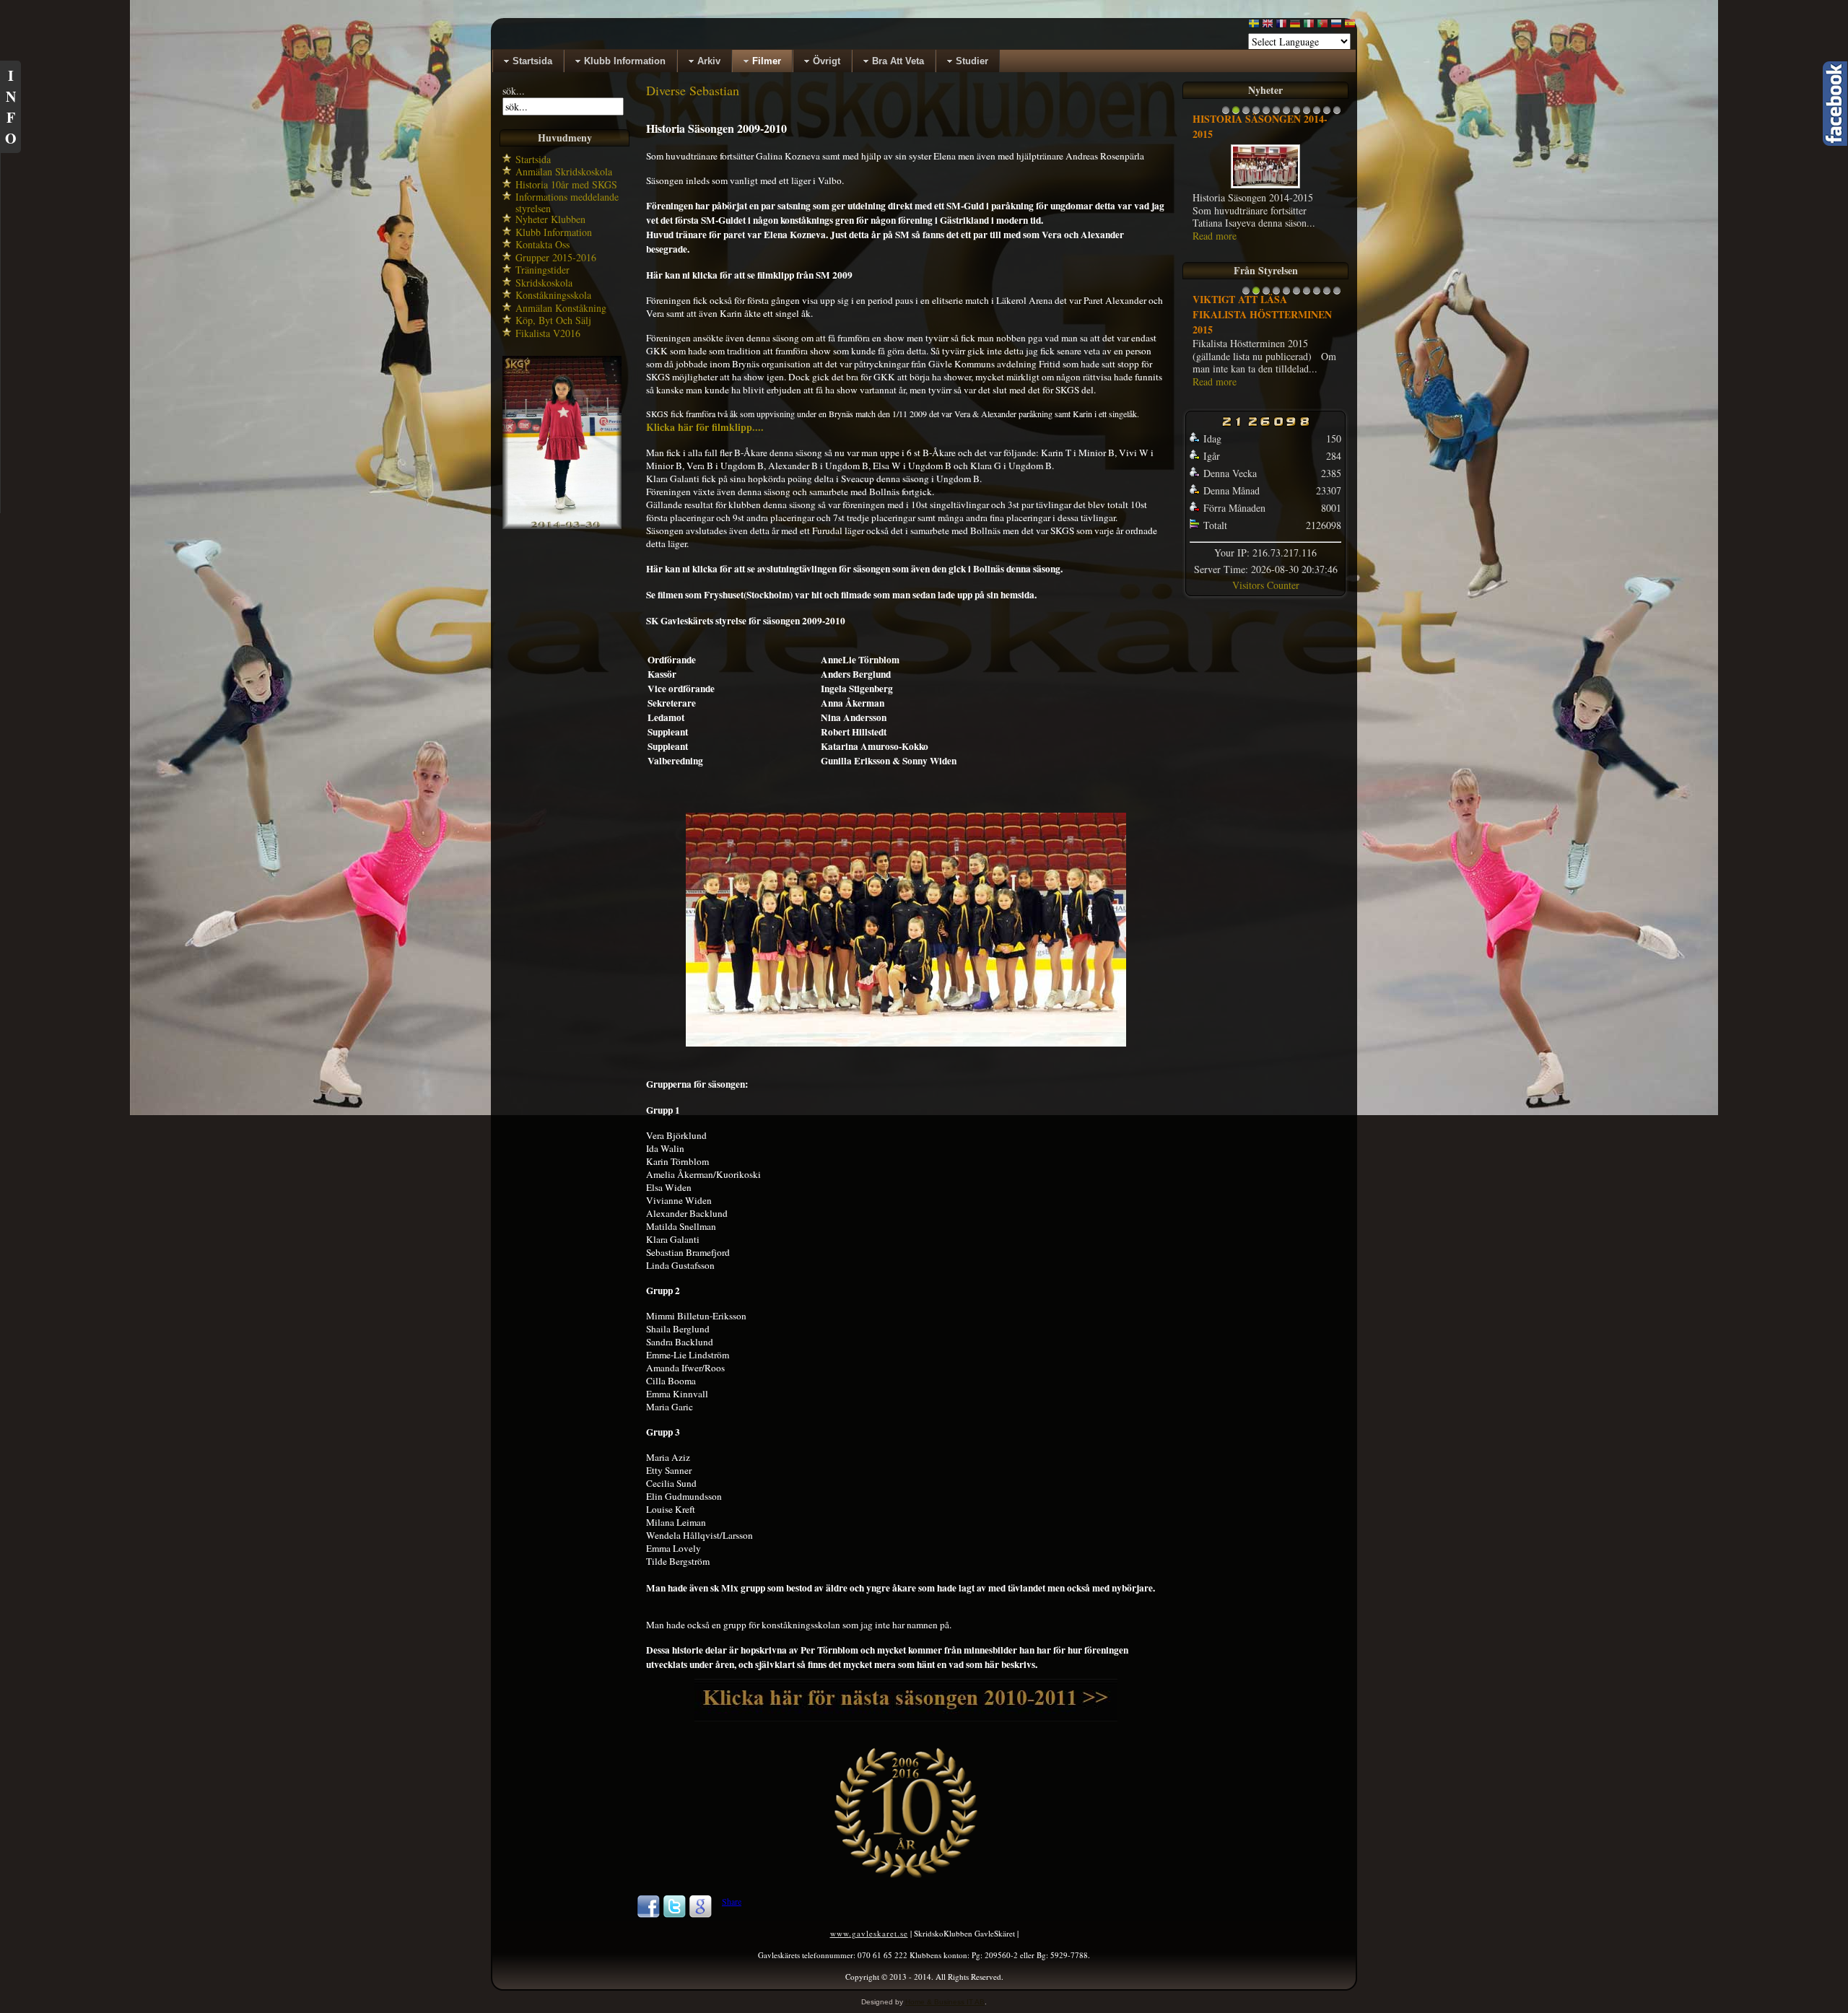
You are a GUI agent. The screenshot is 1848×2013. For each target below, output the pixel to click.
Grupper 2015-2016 (556, 257)
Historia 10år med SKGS (566, 184)
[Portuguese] (1322, 26)
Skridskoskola (544, 283)
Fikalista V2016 (548, 333)
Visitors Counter (1266, 585)
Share (732, 1901)
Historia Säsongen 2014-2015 (1260, 126)
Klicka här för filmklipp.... (705, 427)
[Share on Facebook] (648, 1915)
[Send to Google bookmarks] (700, 1915)
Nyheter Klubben (550, 219)
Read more (1215, 236)
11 (1327, 114)
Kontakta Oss (542, 244)
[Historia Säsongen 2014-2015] (1265, 187)
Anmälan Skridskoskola (564, 171)
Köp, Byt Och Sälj (553, 320)
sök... (514, 91)
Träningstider (542, 270)
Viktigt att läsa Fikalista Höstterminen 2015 (1262, 314)
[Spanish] (1350, 26)
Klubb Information (554, 232)
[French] (1281, 26)
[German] (1295, 26)
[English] (1268, 26)
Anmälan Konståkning (561, 308)
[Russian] (1336, 26)
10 (1317, 114)
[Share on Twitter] (674, 1915)
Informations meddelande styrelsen (567, 202)
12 (1337, 114)
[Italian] (1309, 26)
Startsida (533, 159)
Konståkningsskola (553, 295)
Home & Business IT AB (945, 2002)
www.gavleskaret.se (869, 1933)
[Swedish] (1254, 26)
